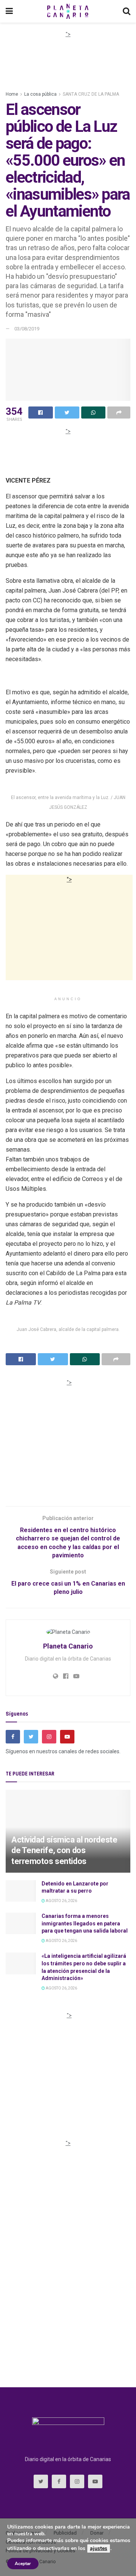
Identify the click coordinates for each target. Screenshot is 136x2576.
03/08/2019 (27, 329)
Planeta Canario (68, 1646)
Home (12, 94)
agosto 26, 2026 (61, 1901)
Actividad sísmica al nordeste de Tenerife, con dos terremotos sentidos (64, 1850)
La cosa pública (40, 94)
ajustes (99, 2548)
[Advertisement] (68, 57)
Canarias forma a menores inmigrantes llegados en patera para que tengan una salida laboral (85, 1923)
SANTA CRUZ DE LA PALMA (91, 94)
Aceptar (23, 2564)
